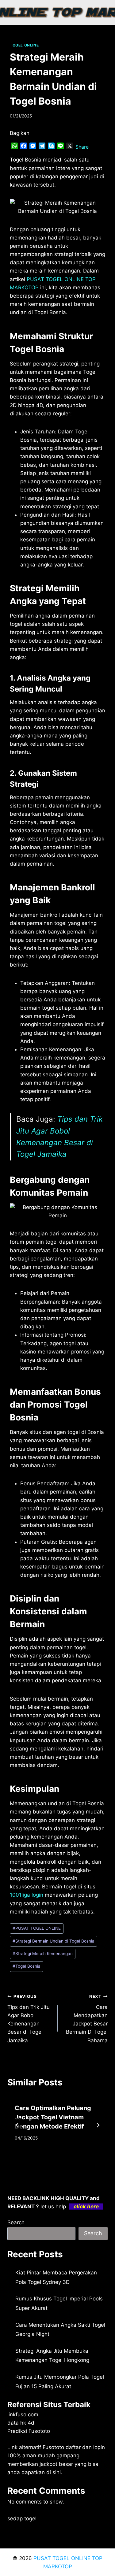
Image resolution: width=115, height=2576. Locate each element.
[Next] (98, 2125)
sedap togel (22, 2518)
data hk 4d (21, 2423)
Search (16, 2222)
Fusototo (53, 2447)
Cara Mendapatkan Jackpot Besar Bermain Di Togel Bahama (87, 2019)
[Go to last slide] (17, 2125)
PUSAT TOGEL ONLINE (37, 1928)
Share (82, 147)
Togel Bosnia (27, 1966)
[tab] (45, 2159)
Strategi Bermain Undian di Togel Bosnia (54, 1941)
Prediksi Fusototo (29, 2431)
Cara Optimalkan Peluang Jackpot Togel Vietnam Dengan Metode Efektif (53, 2117)
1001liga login (27, 1895)
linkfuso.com (23, 2415)
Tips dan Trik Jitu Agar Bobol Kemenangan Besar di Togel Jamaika (29, 2019)
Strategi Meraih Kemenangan (43, 1954)
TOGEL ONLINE (24, 45)
